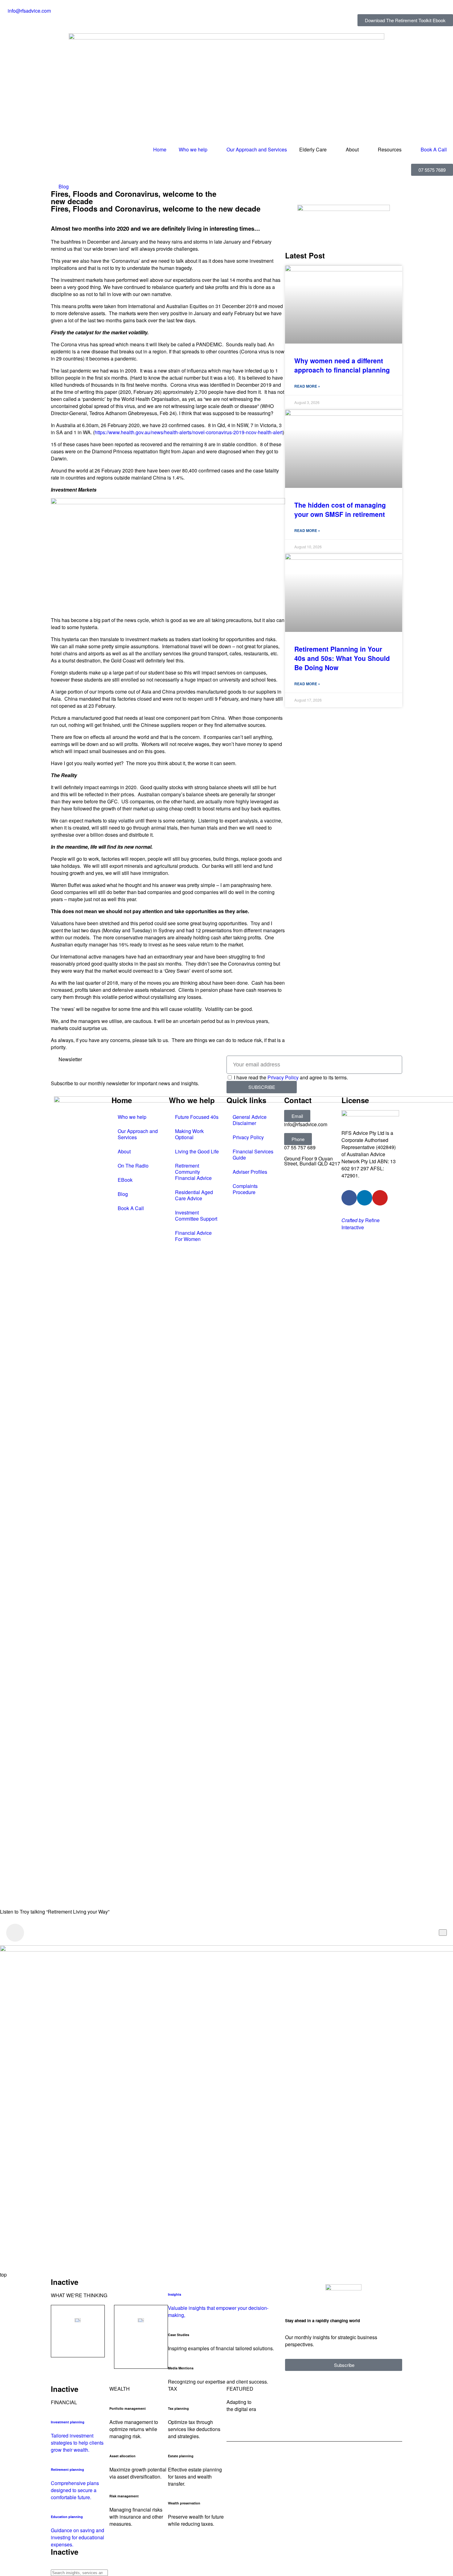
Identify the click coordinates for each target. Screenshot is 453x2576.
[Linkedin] (365, 1198)
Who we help (193, 149)
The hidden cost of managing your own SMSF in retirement (340, 509)
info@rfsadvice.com (306, 1124)
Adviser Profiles (250, 1172)
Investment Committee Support (196, 1216)
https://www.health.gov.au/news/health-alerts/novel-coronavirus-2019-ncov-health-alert (189, 432)
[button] (297, 1116)
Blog (64, 186)
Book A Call (434, 149)
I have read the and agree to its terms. (291, 1077)
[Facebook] (349, 1198)
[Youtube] (380, 1198)
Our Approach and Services (257, 149)
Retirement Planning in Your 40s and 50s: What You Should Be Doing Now (342, 658)
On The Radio (133, 1166)
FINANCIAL (64, 2402)
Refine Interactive (361, 1224)
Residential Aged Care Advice (194, 1195)
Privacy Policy (283, 1077)
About (124, 1151)
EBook (125, 1180)
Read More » (307, 386)
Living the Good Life (197, 1151)
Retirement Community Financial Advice (193, 1172)
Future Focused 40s (197, 1117)
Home (160, 149)
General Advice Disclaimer (250, 1120)
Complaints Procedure (245, 1189)
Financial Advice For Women (193, 1236)
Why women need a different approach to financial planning (342, 365)
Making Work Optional (189, 1134)
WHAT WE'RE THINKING (79, 2295)
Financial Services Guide (253, 1154)
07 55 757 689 (300, 1147)
